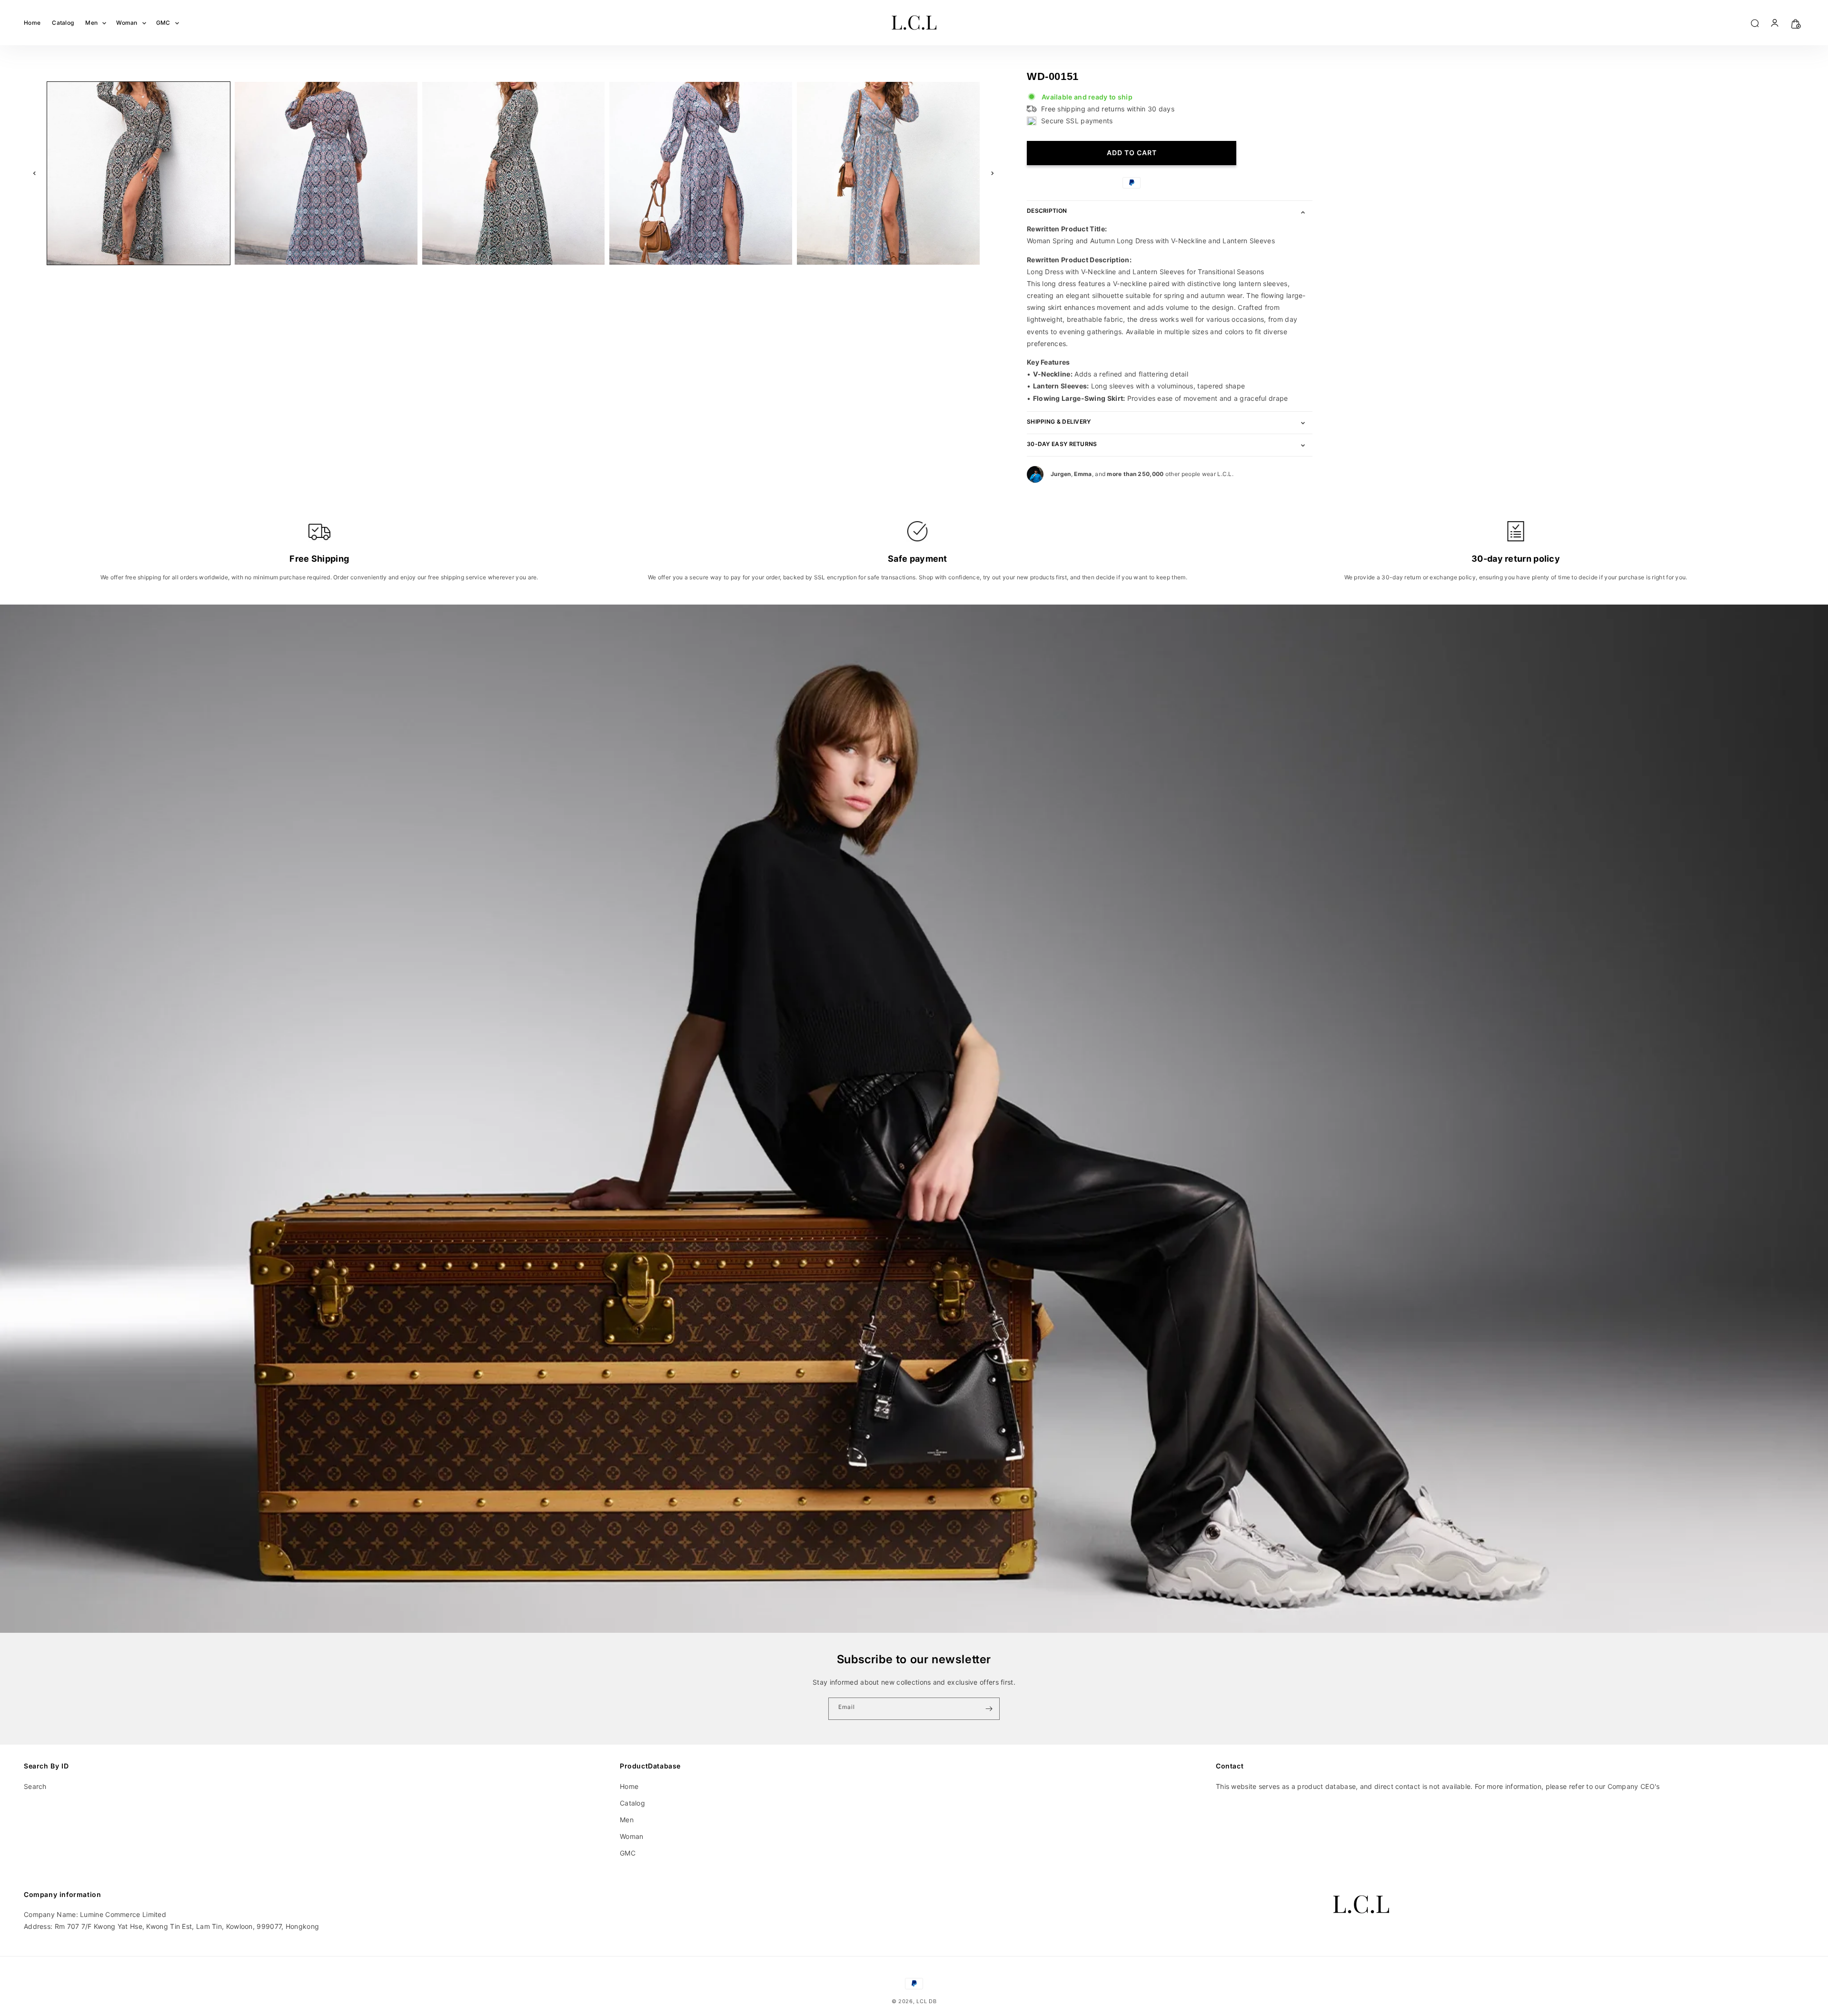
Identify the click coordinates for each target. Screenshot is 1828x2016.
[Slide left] (34, 173)
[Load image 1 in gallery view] (139, 173)
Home (629, 1786)
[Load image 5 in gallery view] (888, 173)
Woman (632, 1836)
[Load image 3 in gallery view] (514, 173)
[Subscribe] (989, 1709)
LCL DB (926, 2001)
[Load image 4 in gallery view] (701, 173)
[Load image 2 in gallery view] (326, 173)
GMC (628, 1853)
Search (35, 1786)
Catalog (632, 1803)
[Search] (1754, 23)
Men (627, 1820)
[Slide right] (993, 173)
